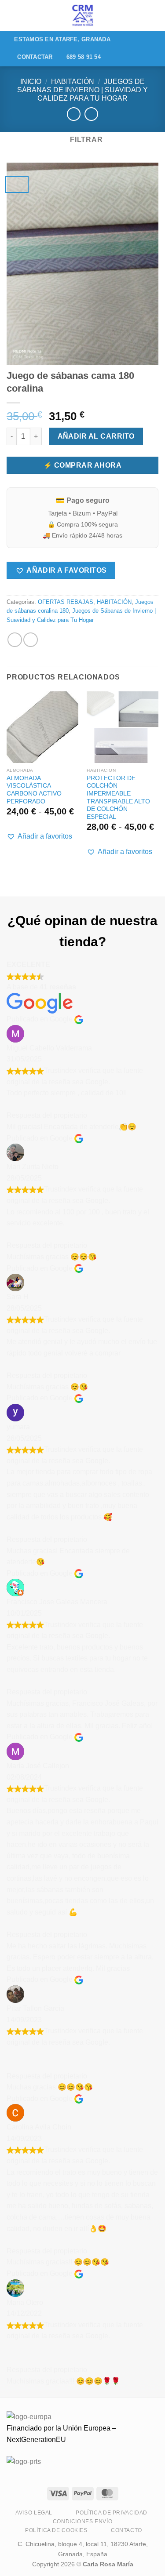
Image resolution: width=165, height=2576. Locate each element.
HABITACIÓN (73, 82)
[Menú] (12, 15)
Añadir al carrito (96, 436)
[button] (61, 570)
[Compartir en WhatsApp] (15, 640)
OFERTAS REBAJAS (66, 602)
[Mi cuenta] (139, 15)
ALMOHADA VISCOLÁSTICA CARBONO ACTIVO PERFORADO (34, 790)
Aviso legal (34, 2513)
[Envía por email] (31, 640)
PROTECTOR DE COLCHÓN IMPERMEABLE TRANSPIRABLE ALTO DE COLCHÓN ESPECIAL (118, 798)
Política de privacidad (111, 2513)
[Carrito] (154, 15)
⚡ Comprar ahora (82, 465)
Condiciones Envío (82, 2522)
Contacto (126, 2530)
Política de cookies (56, 2530)
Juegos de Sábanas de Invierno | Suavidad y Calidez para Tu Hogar (82, 90)
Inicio (31, 82)
